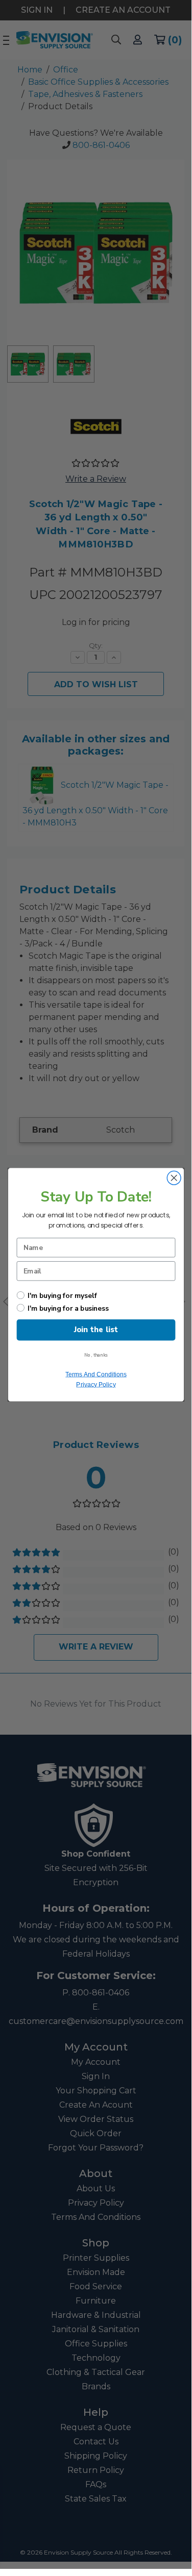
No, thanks (96, 1355)
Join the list (95, 1330)
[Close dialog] (174, 1178)
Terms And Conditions (96, 1374)
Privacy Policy (96, 1384)
